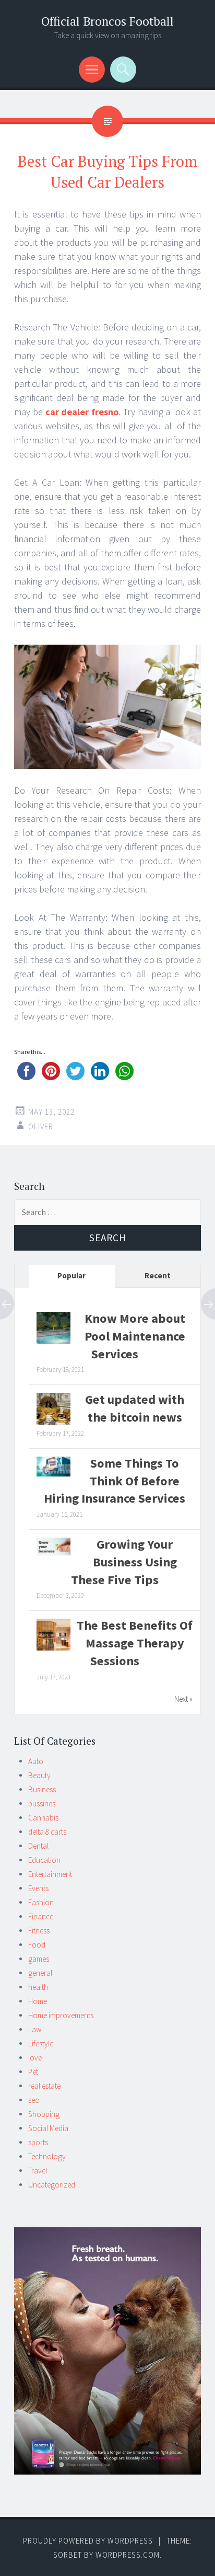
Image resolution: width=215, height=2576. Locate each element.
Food (37, 1945)
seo (34, 2100)
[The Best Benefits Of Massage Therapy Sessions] (53, 1650)
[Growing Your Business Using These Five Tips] (53, 1553)
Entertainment (50, 1874)
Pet (33, 2072)
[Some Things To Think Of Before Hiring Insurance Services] (53, 1474)
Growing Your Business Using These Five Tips (124, 1562)
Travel (38, 2171)
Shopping (44, 2114)
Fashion (41, 1902)
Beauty (39, 1775)
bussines (42, 1804)
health (38, 1987)
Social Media (48, 2128)
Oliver (41, 1126)
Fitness (39, 1931)
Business (42, 1789)
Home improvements (61, 2015)
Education (44, 1860)
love (35, 2058)
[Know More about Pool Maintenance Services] (53, 1343)
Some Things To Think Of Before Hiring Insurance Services (115, 1481)
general (40, 1973)
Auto (36, 1761)
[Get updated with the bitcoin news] (53, 1424)
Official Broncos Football (107, 21)
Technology (47, 2156)
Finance (41, 1916)
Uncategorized (52, 2185)
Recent (158, 1275)
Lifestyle (41, 2043)
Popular (71, 1275)
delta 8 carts (47, 1832)
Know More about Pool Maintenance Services (135, 1336)
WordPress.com (128, 2555)
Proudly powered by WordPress (88, 2541)
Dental (38, 1846)
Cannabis (43, 1818)
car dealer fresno (82, 412)
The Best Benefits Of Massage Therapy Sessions (135, 1643)
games (39, 1959)
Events (38, 1888)
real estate (44, 2086)
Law (35, 2029)
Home (38, 2001)
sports (38, 2142)
